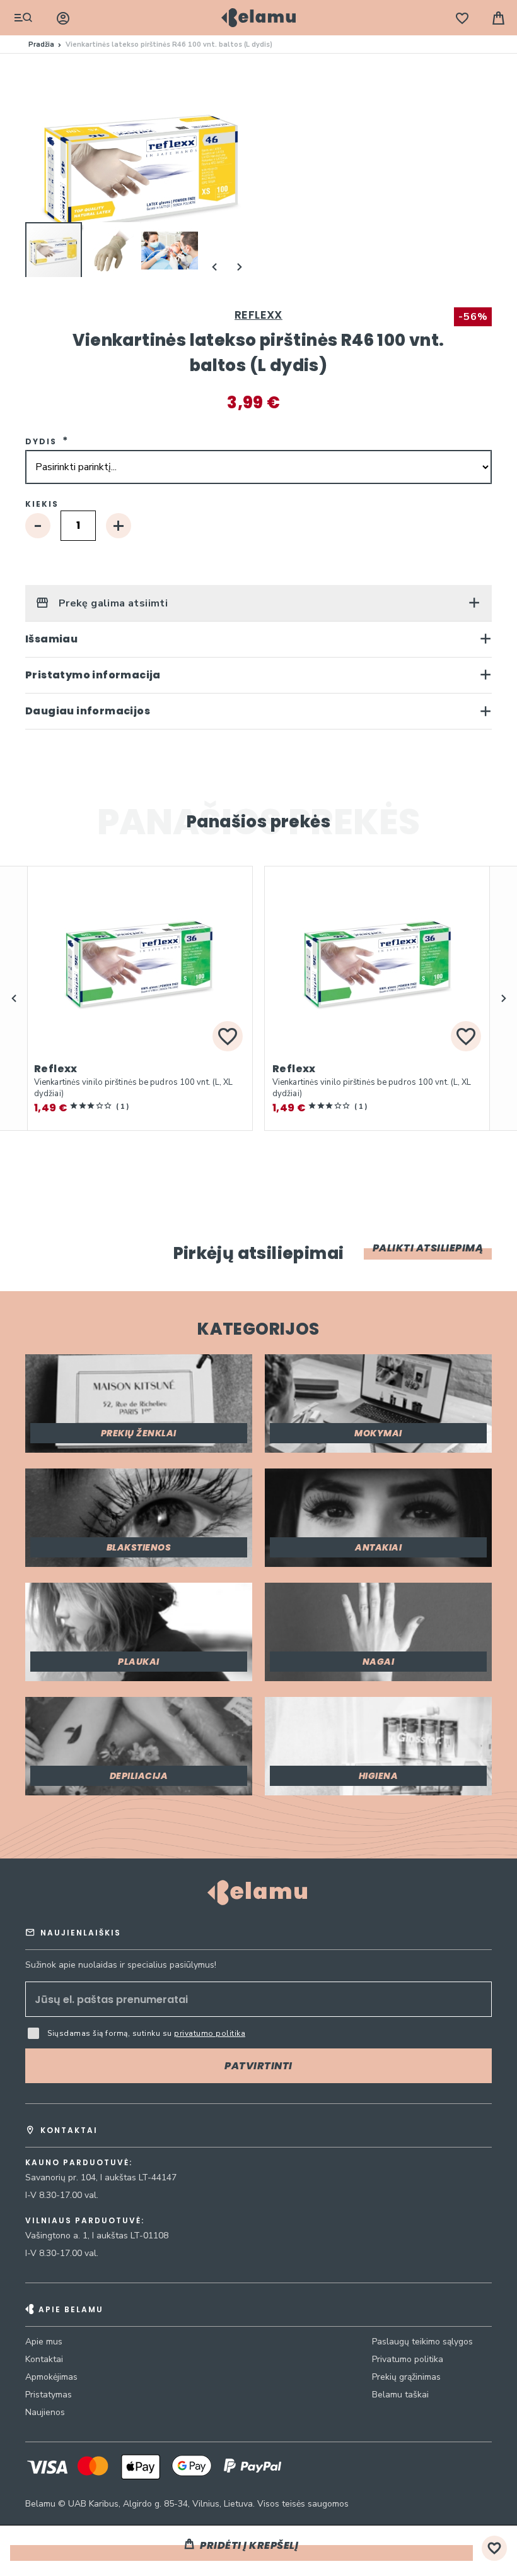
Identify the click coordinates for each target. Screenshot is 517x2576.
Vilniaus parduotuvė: (85, 2221)
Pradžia (41, 44)
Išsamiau (51, 639)
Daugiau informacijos (88, 711)
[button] (112, 251)
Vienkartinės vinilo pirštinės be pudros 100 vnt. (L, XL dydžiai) (134, 1088)
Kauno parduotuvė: (79, 2163)
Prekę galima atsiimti (112, 603)
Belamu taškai (400, 2395)
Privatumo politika (408, 2359)
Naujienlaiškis (81, 1933)
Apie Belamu (71, 2309)
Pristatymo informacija (93, 675)
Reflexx (258, 315)
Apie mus (44, 2342)
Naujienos (45, 2412)
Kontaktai (44, 2359)
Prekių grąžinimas (406, 2377)
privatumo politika (210, 2033)
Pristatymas (49, 2395)
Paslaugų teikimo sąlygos (422, 2342)
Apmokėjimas (51, 2377)
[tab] (258, 603)
